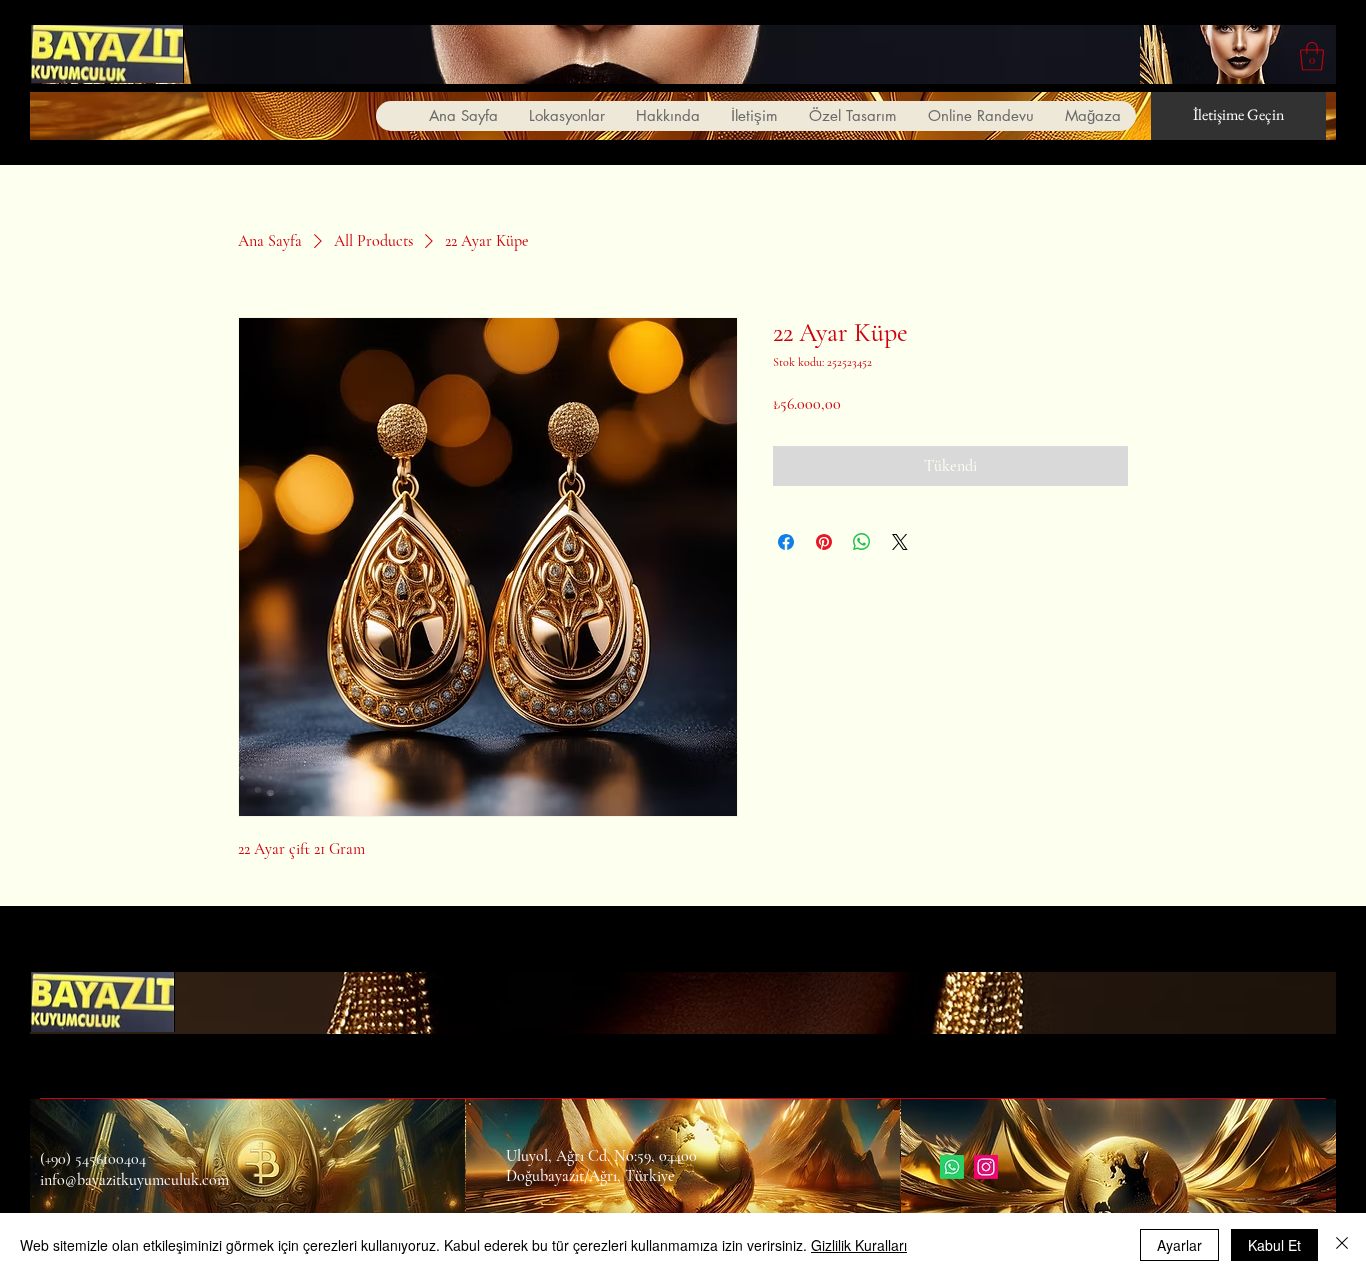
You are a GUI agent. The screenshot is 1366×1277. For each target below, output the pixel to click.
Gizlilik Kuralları (859, 1245)
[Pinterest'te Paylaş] (824, 542)
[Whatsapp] (952, 1167)
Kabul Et (1274, 1245)
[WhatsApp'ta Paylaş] (862, 542)
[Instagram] (986, 1167)
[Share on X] (900, 542)
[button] (1312, 56)
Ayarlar (1179, 1245)
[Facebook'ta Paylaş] (786, 542)
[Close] (1342, 1245)
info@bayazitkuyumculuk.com (134, 1180)
